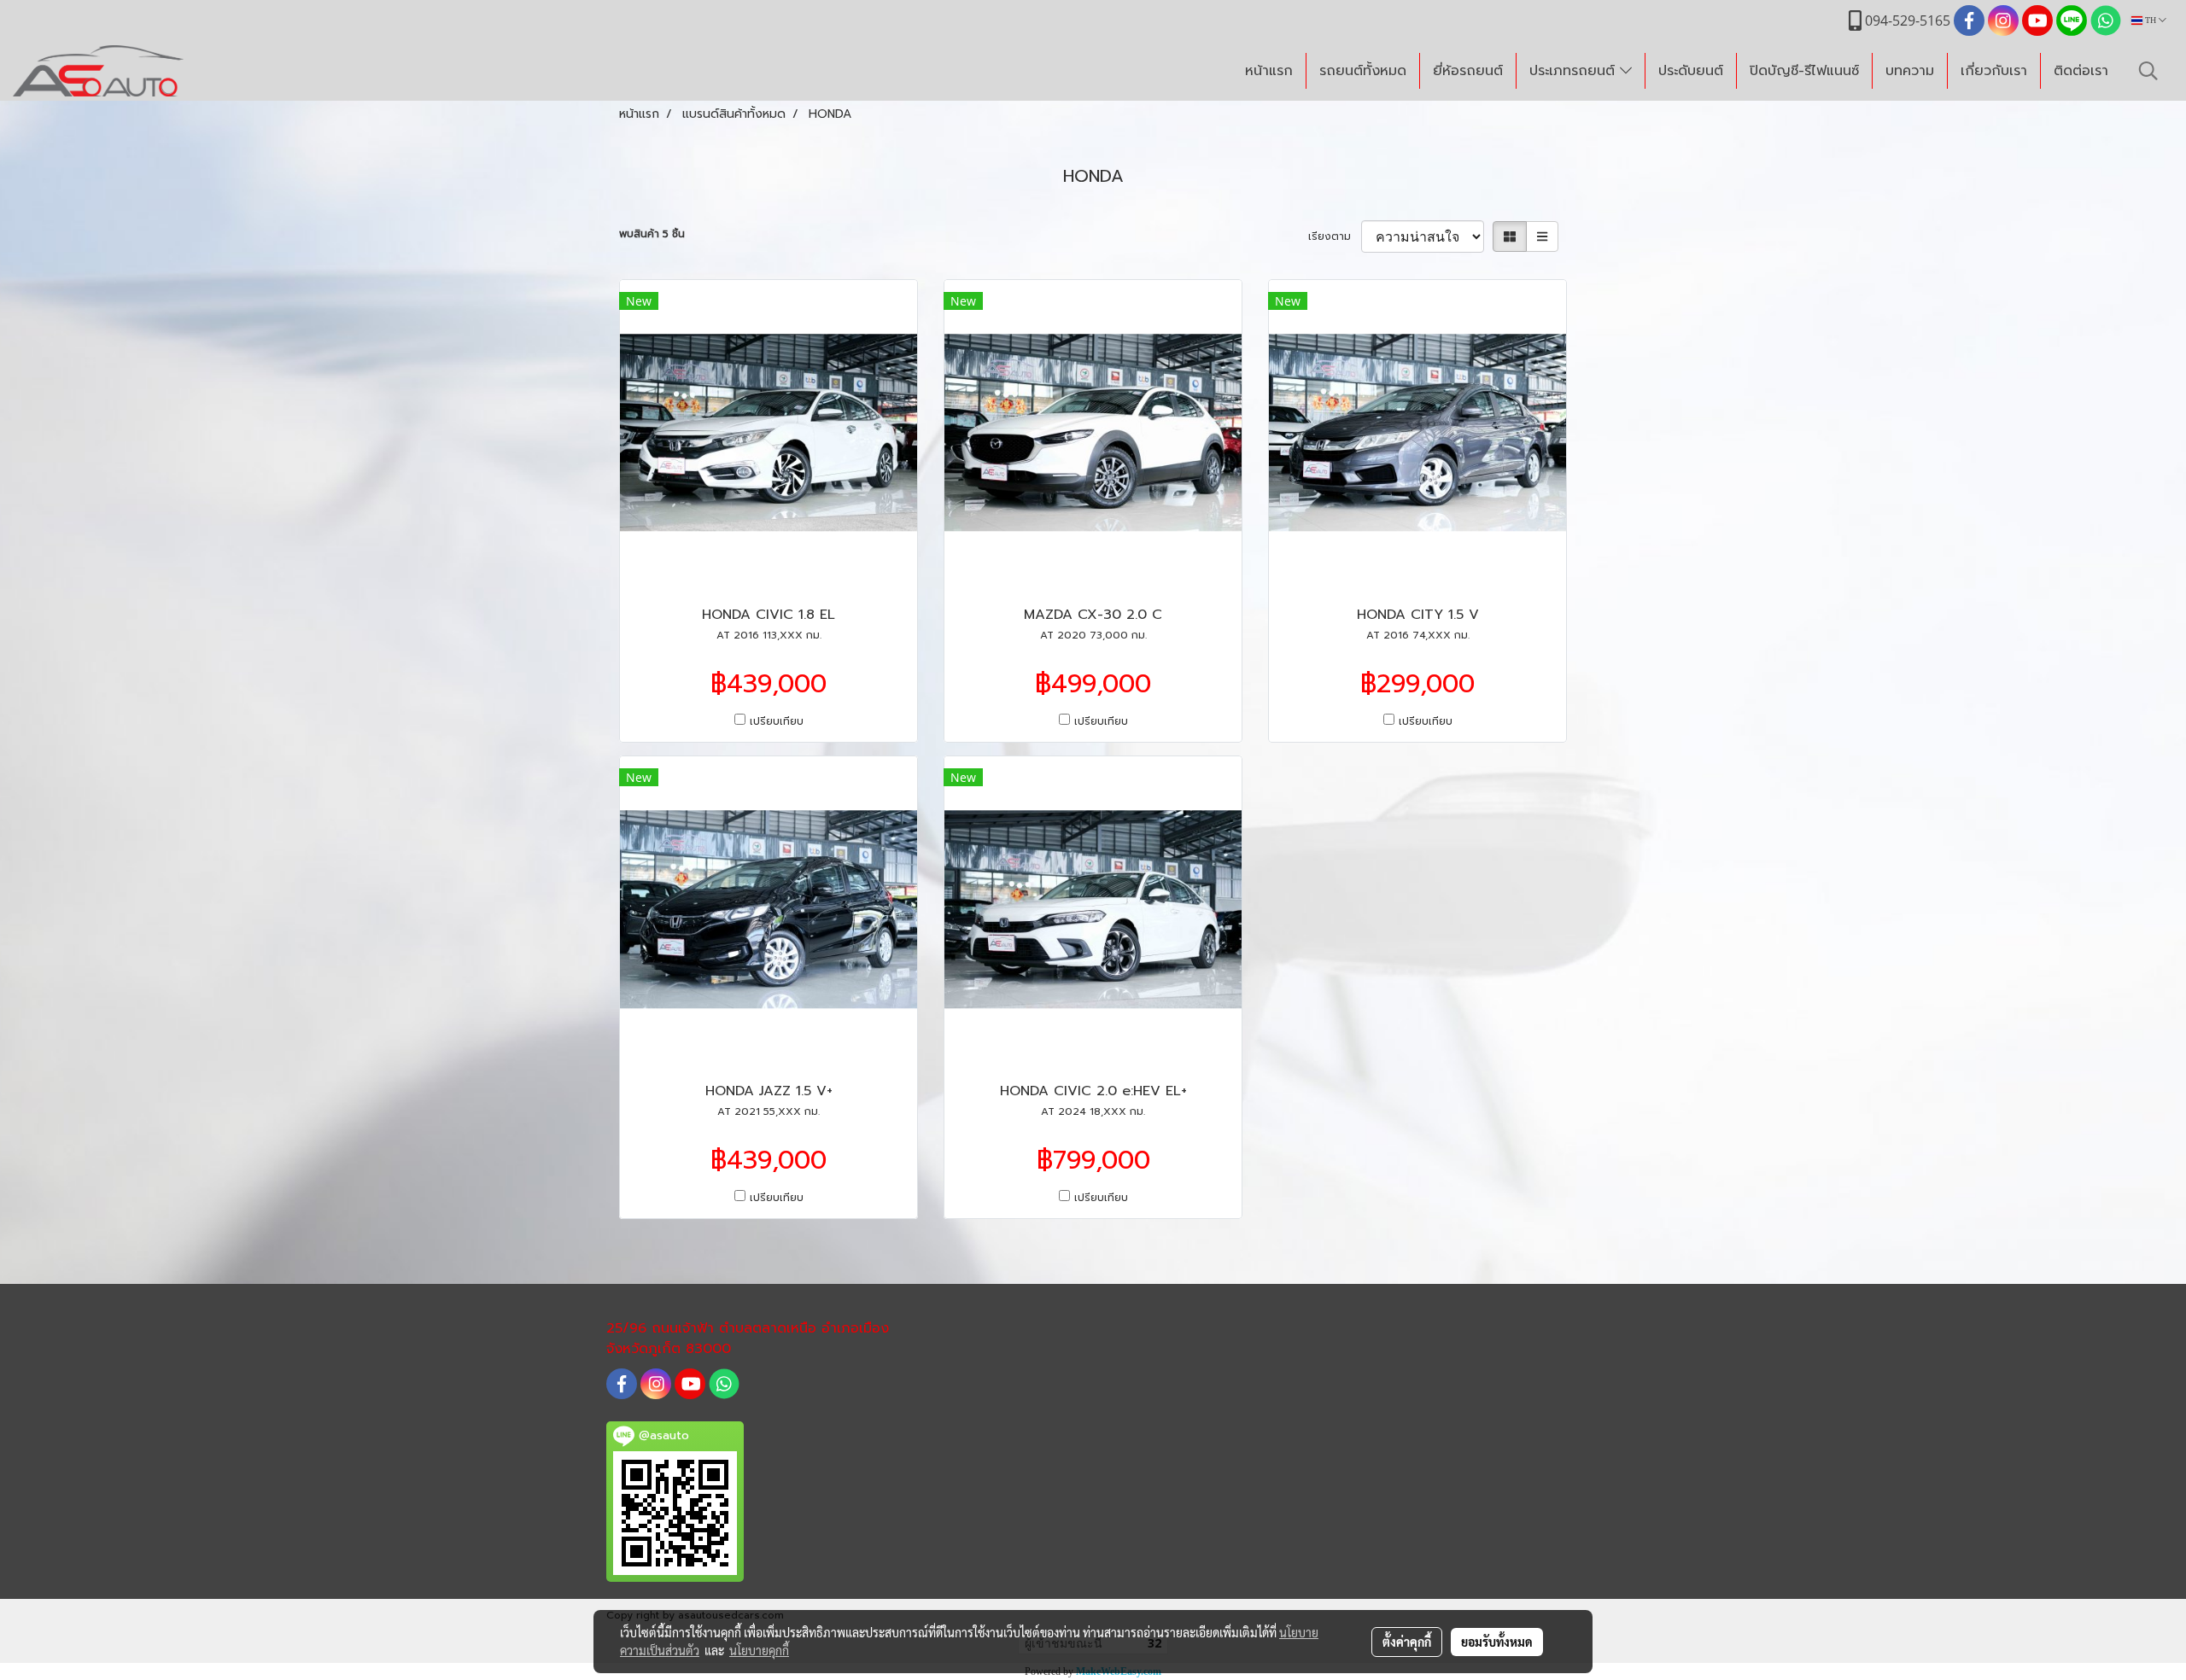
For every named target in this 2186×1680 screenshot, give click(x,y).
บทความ (1910, 71)
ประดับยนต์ (1691, 71)
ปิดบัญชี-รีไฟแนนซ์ (1804, 71)
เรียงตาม (1335, 236)
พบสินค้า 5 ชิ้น (652, 234)
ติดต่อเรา (2081, 71)
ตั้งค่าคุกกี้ (1407, 1642)
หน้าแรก (1269, 71)
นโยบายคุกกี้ (759, 1650)
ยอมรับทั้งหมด (1497, 1642)
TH (2151, 20)
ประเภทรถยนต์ (1575, 71)
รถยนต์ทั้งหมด (1363, 71)
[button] (2148, 71)
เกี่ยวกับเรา (1994, 71)
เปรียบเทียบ (777, 721)
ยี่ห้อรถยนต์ (1468, 71)
